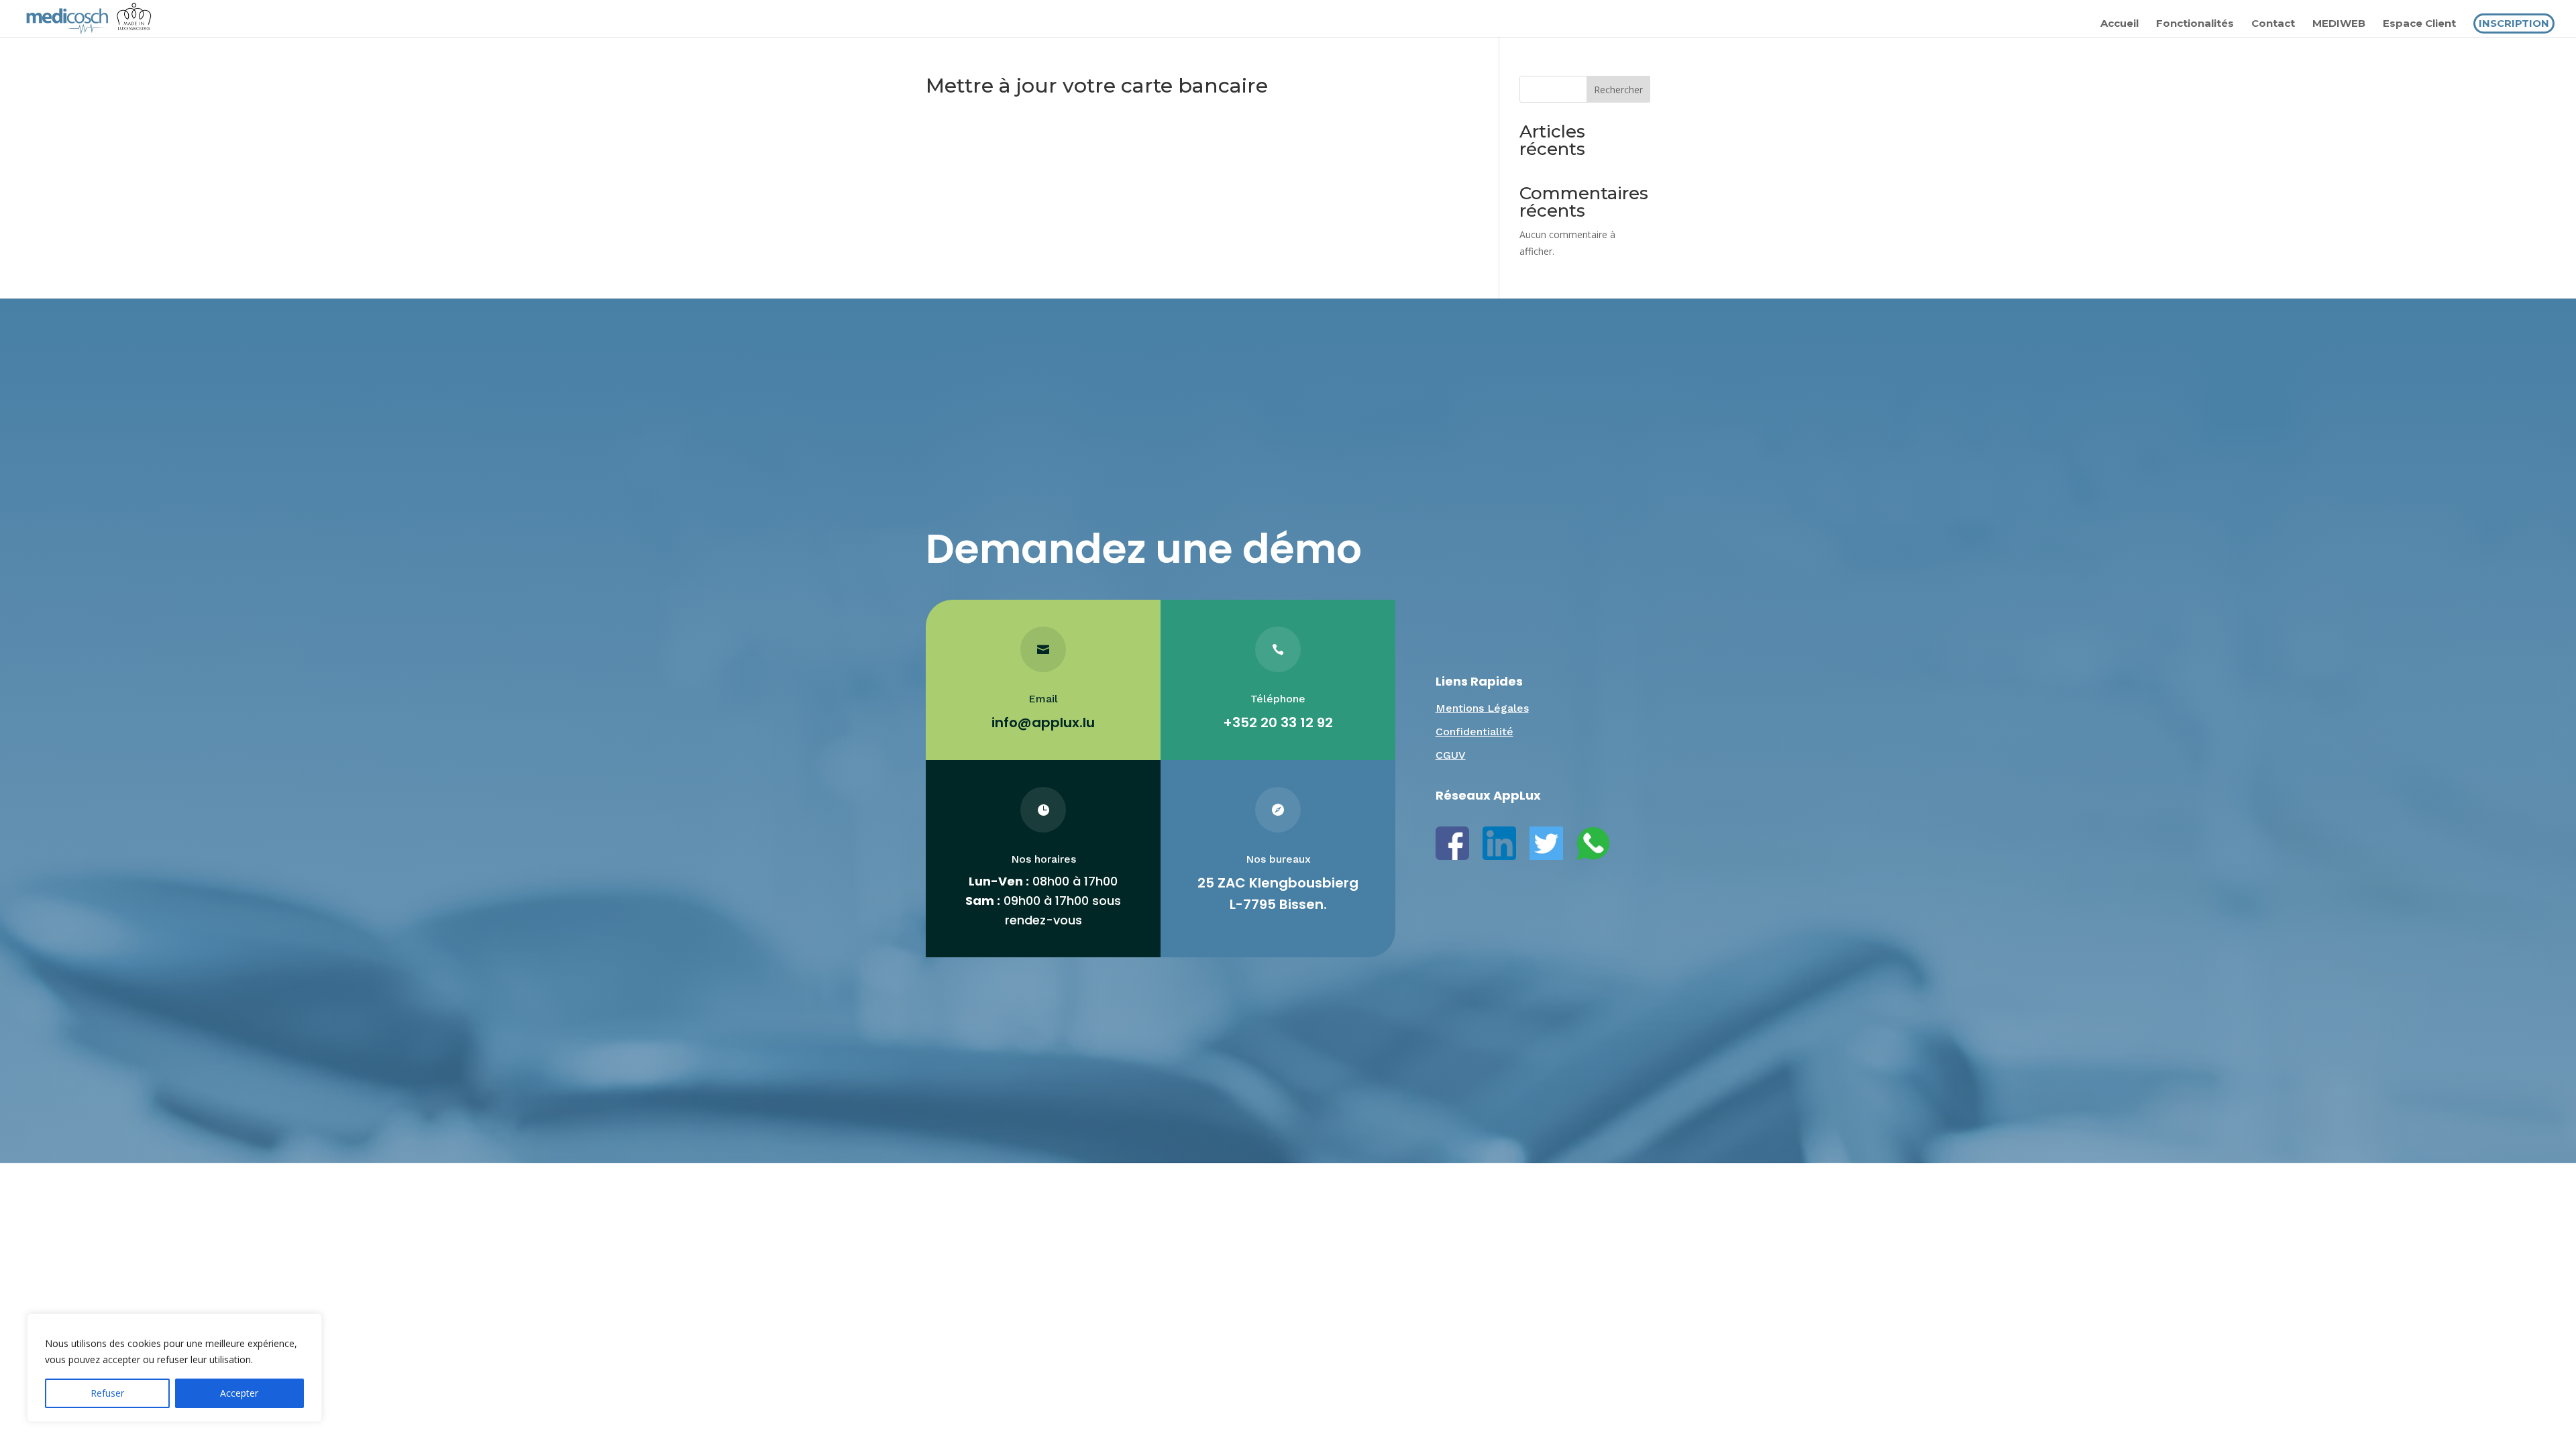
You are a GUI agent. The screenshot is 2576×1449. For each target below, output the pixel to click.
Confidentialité (1474, 732)
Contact (2273, 24)
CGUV (1451, 755)
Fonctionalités (2195, 24)
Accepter (239, 1393)
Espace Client (2419, 24)
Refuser (107, 1393)
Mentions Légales (1482, 708)
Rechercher (1618, 90)
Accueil (2119, 24)
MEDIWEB (2339, 24)
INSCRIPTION (2514, 23)
